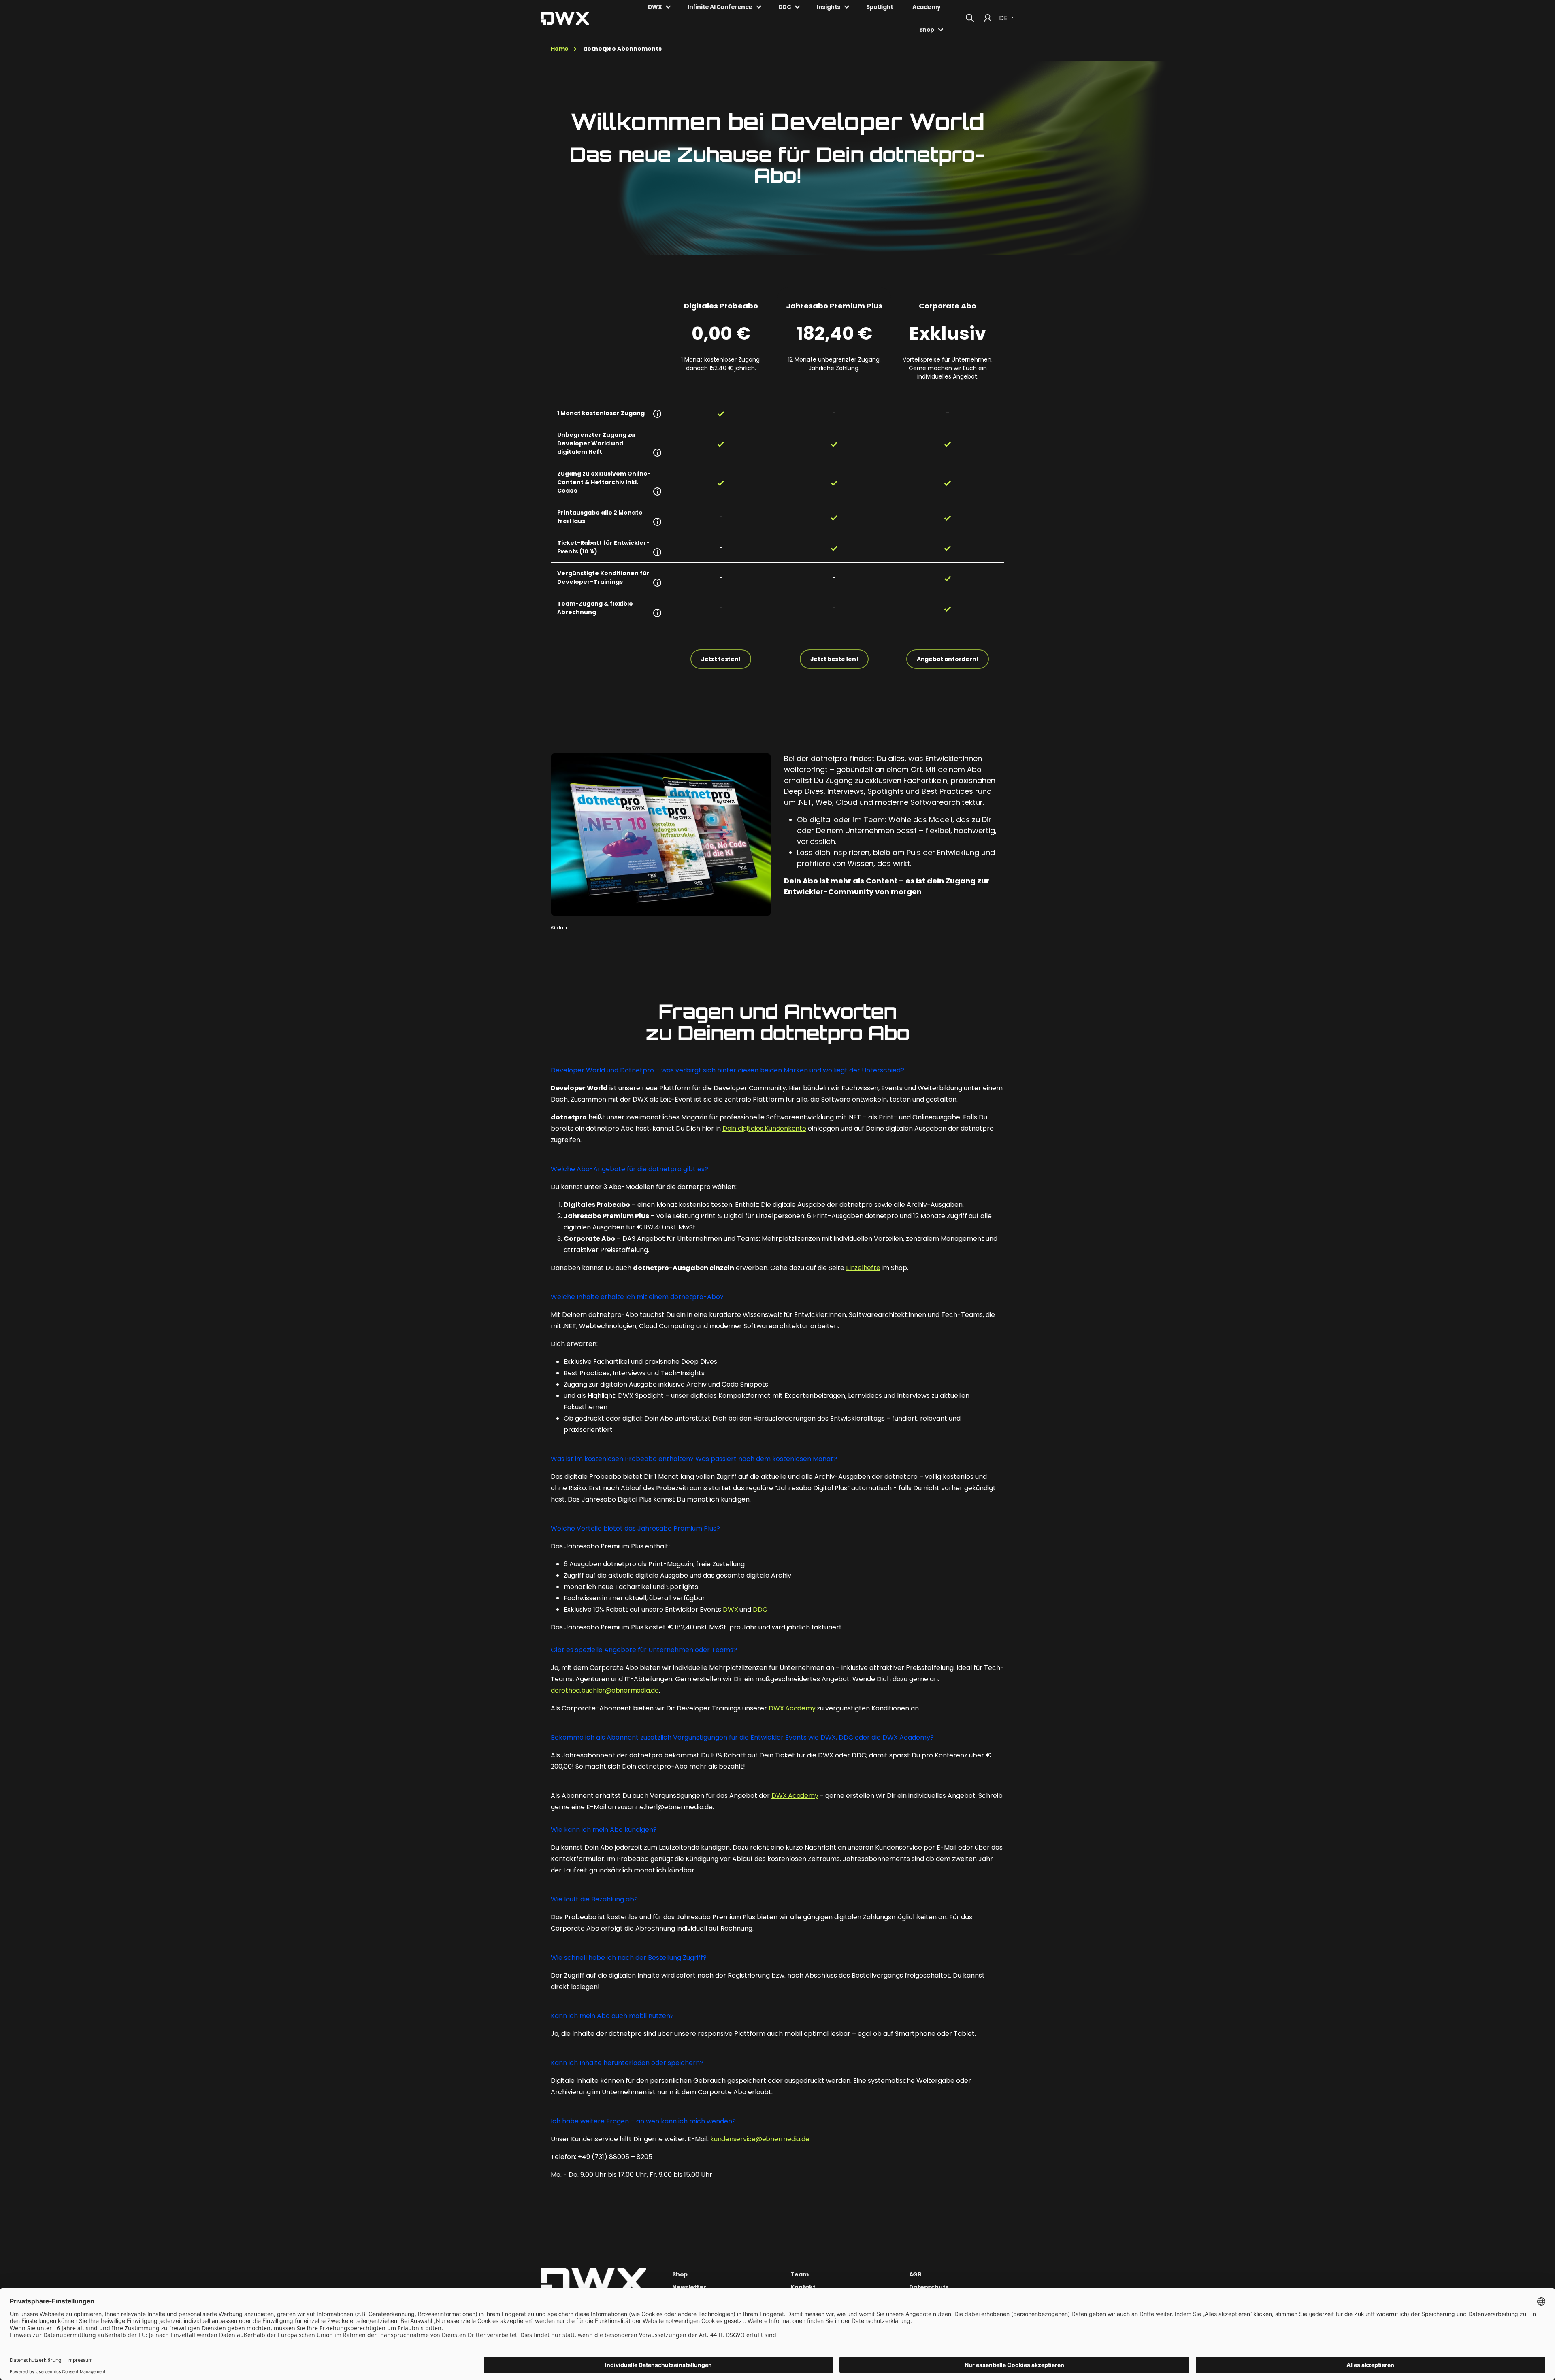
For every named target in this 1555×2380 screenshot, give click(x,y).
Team (799, 2274)
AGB (915, 2274)
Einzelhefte (863, 1268)
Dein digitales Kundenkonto (764, 1128)
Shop (927, 30)
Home (560, 49)
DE (1004, 18)
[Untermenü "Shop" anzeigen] (941, 30)
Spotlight (880, 7)
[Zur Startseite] (593, 2282)
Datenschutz (929, 2287)
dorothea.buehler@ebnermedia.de (605, 1690)
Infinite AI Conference (720, 7)
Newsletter (689, 2287)
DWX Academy (792, 1708)
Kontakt (803, 2287)
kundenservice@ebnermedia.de (760, 2139)
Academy (927, 7)
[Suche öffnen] (970, 18)
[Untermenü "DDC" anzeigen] (797, 7)
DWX (655, 7)
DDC (785, 7)
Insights (828, 7)
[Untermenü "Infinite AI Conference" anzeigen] (759, 7)
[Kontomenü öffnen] (988, 18)
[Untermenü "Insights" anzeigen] (847, 7)
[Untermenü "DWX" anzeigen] (668, 7)
